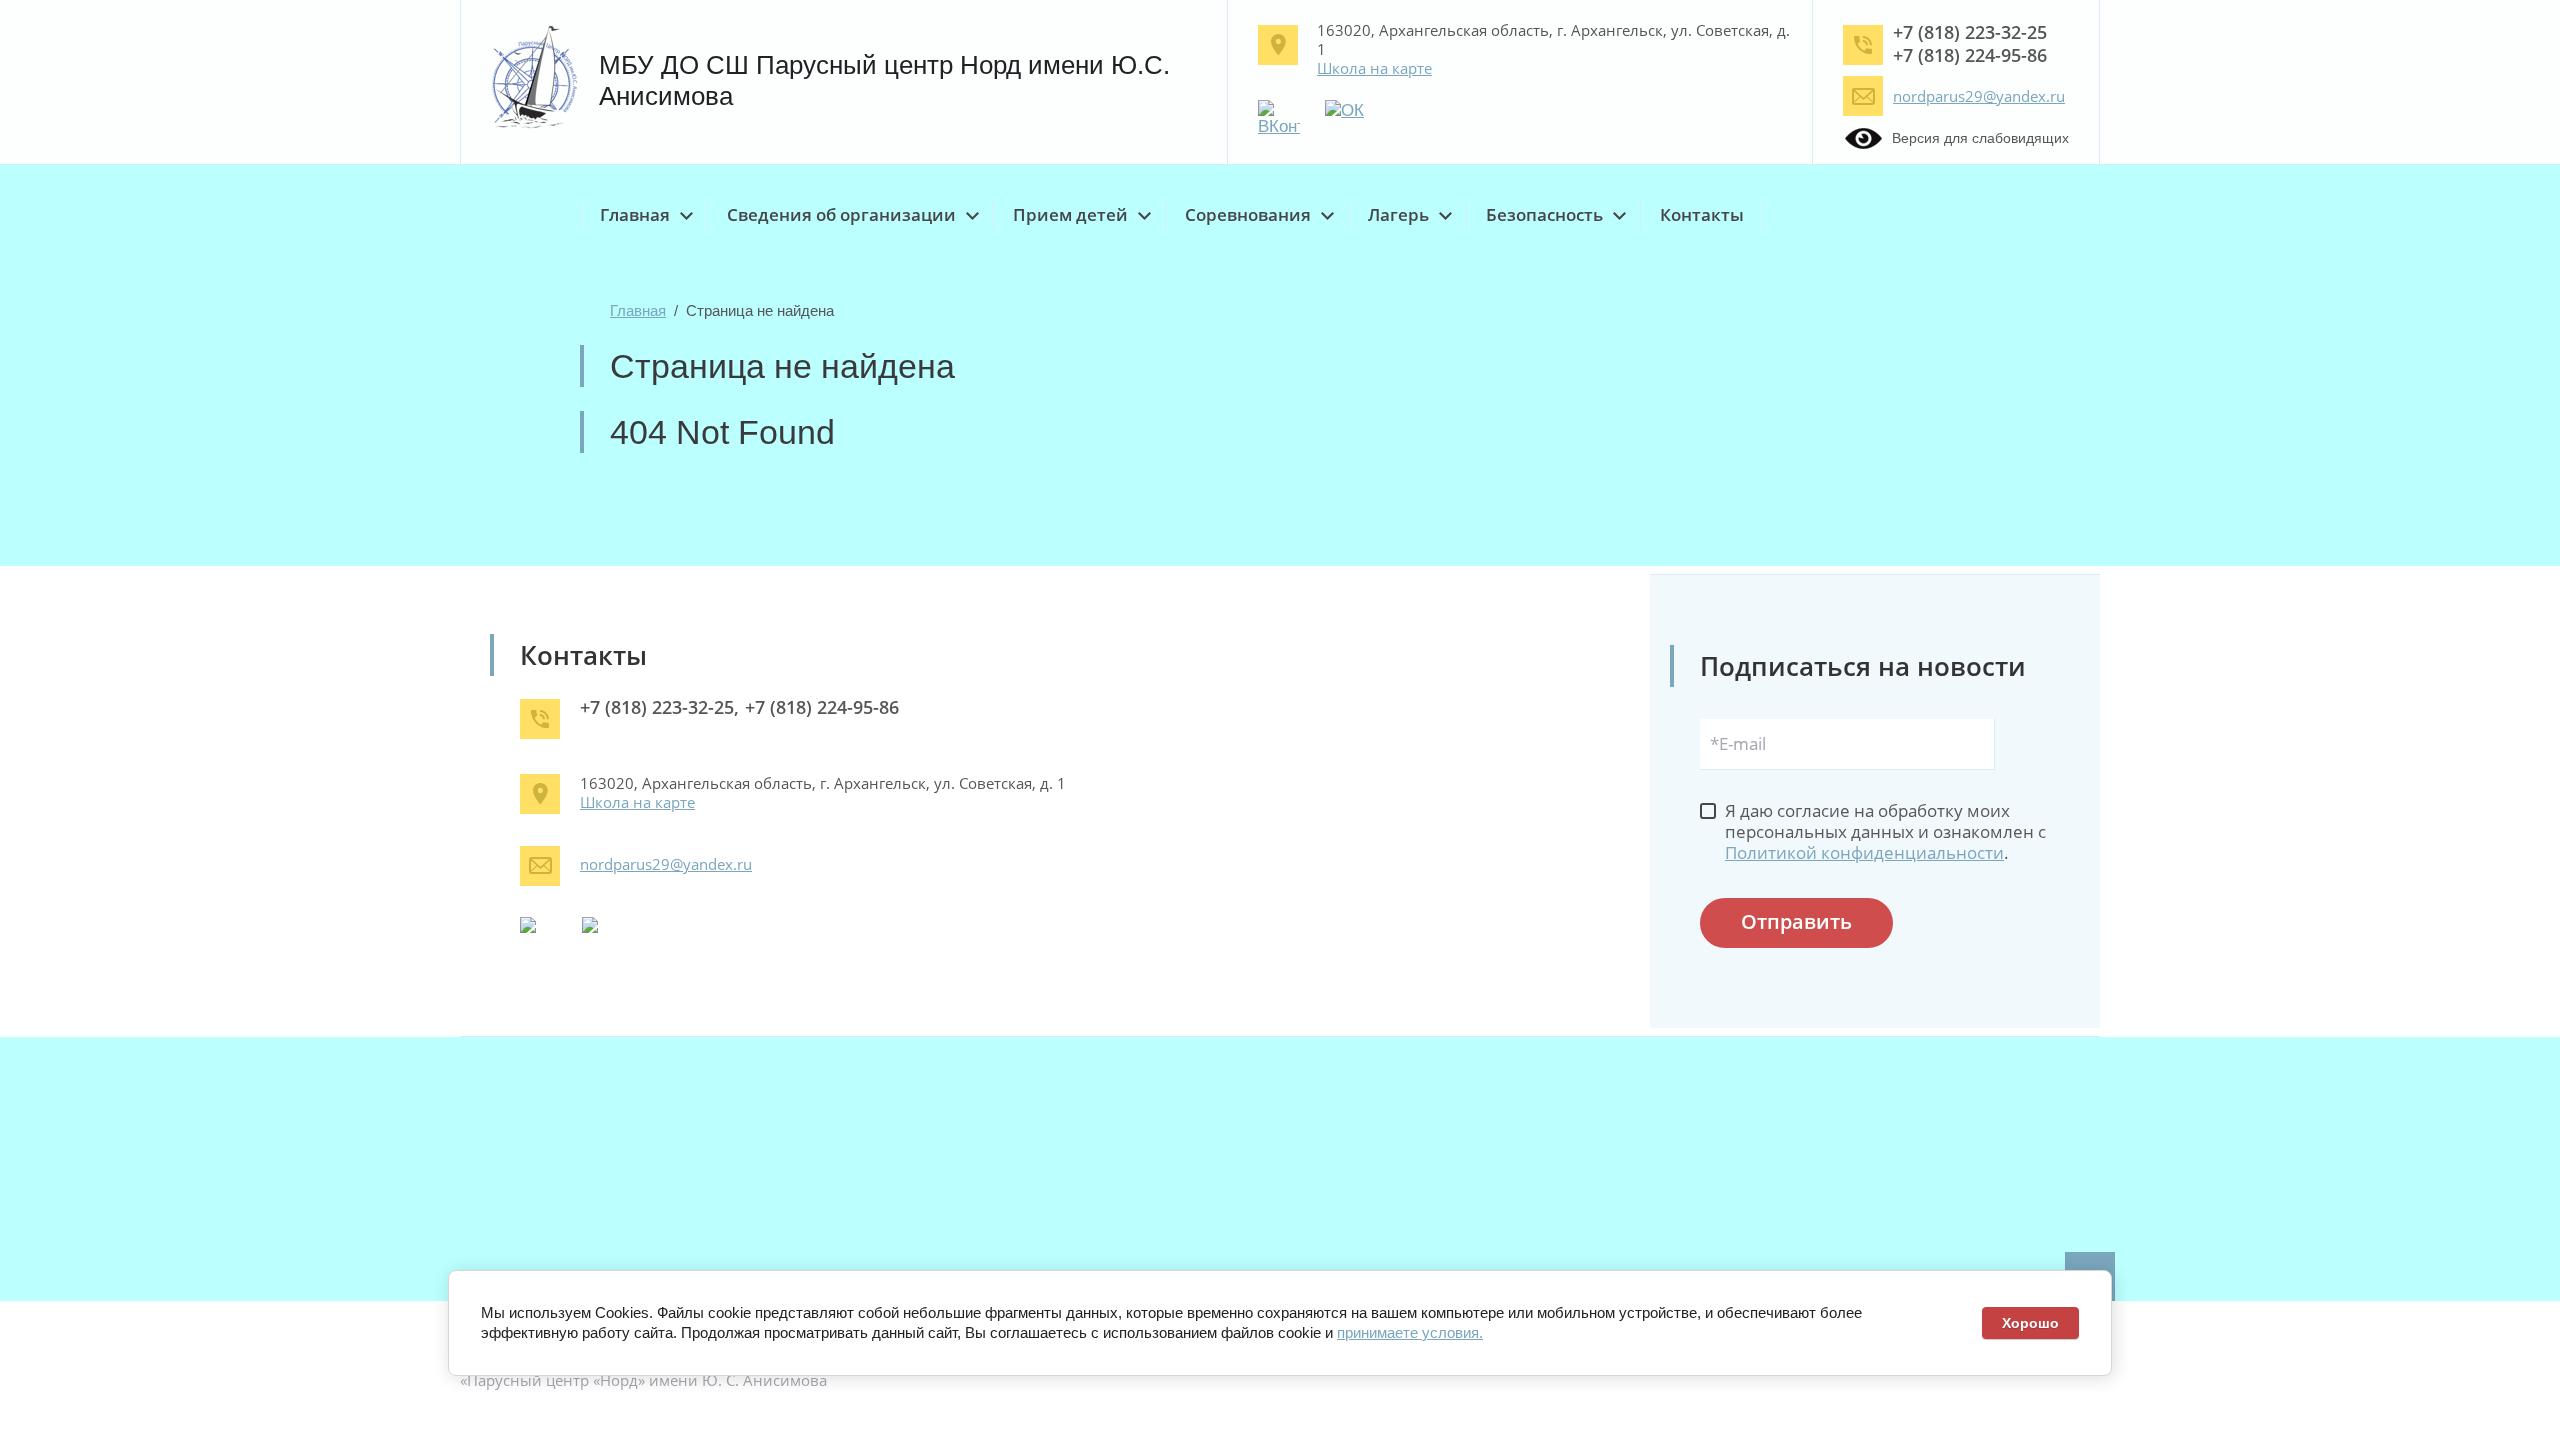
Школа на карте (1374, 68)
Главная (638, 310)
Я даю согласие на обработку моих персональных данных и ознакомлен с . (1885, 832)
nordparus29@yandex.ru (1979, 96)
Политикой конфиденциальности (1864, 852)
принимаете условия (1408, 1332)
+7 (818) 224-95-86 (1970, 55)
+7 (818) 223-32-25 (1970, 32)
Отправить (1796, 921)
